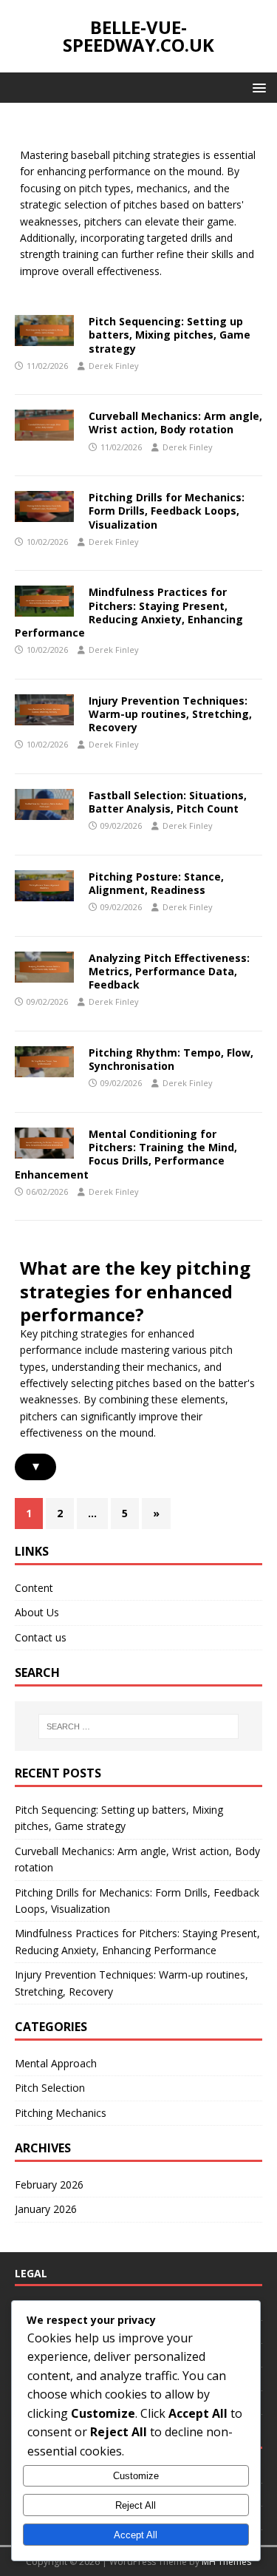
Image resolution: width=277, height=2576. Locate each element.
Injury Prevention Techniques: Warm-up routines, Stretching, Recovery (170, 714)
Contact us (41, 1637)
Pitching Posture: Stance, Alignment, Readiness (156, 883)
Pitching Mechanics (61, 2113)
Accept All (136, 2535)
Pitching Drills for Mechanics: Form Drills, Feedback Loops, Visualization (167, 511)
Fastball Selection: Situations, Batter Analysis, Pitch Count (168, 802)
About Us (37, 1612)
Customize (136, 2476)
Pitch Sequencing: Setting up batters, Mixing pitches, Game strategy (170, 335)
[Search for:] (139, 1726)
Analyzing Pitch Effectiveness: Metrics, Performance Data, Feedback (169, 971)
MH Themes (226, 2562)
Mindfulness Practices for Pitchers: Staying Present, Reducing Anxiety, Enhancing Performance (129, 612)
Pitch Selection (50, 2088)
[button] (257, 87)
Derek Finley (114, 366)
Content (34, 1588)
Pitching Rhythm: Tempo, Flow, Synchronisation (171, 1059)
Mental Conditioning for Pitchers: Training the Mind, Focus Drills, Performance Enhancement (126, 1154)
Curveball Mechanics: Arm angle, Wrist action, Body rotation (175, 423)
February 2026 (49, 2184)
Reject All (136, 2505)
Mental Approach (56, 2063)
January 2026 (46, 2209)
